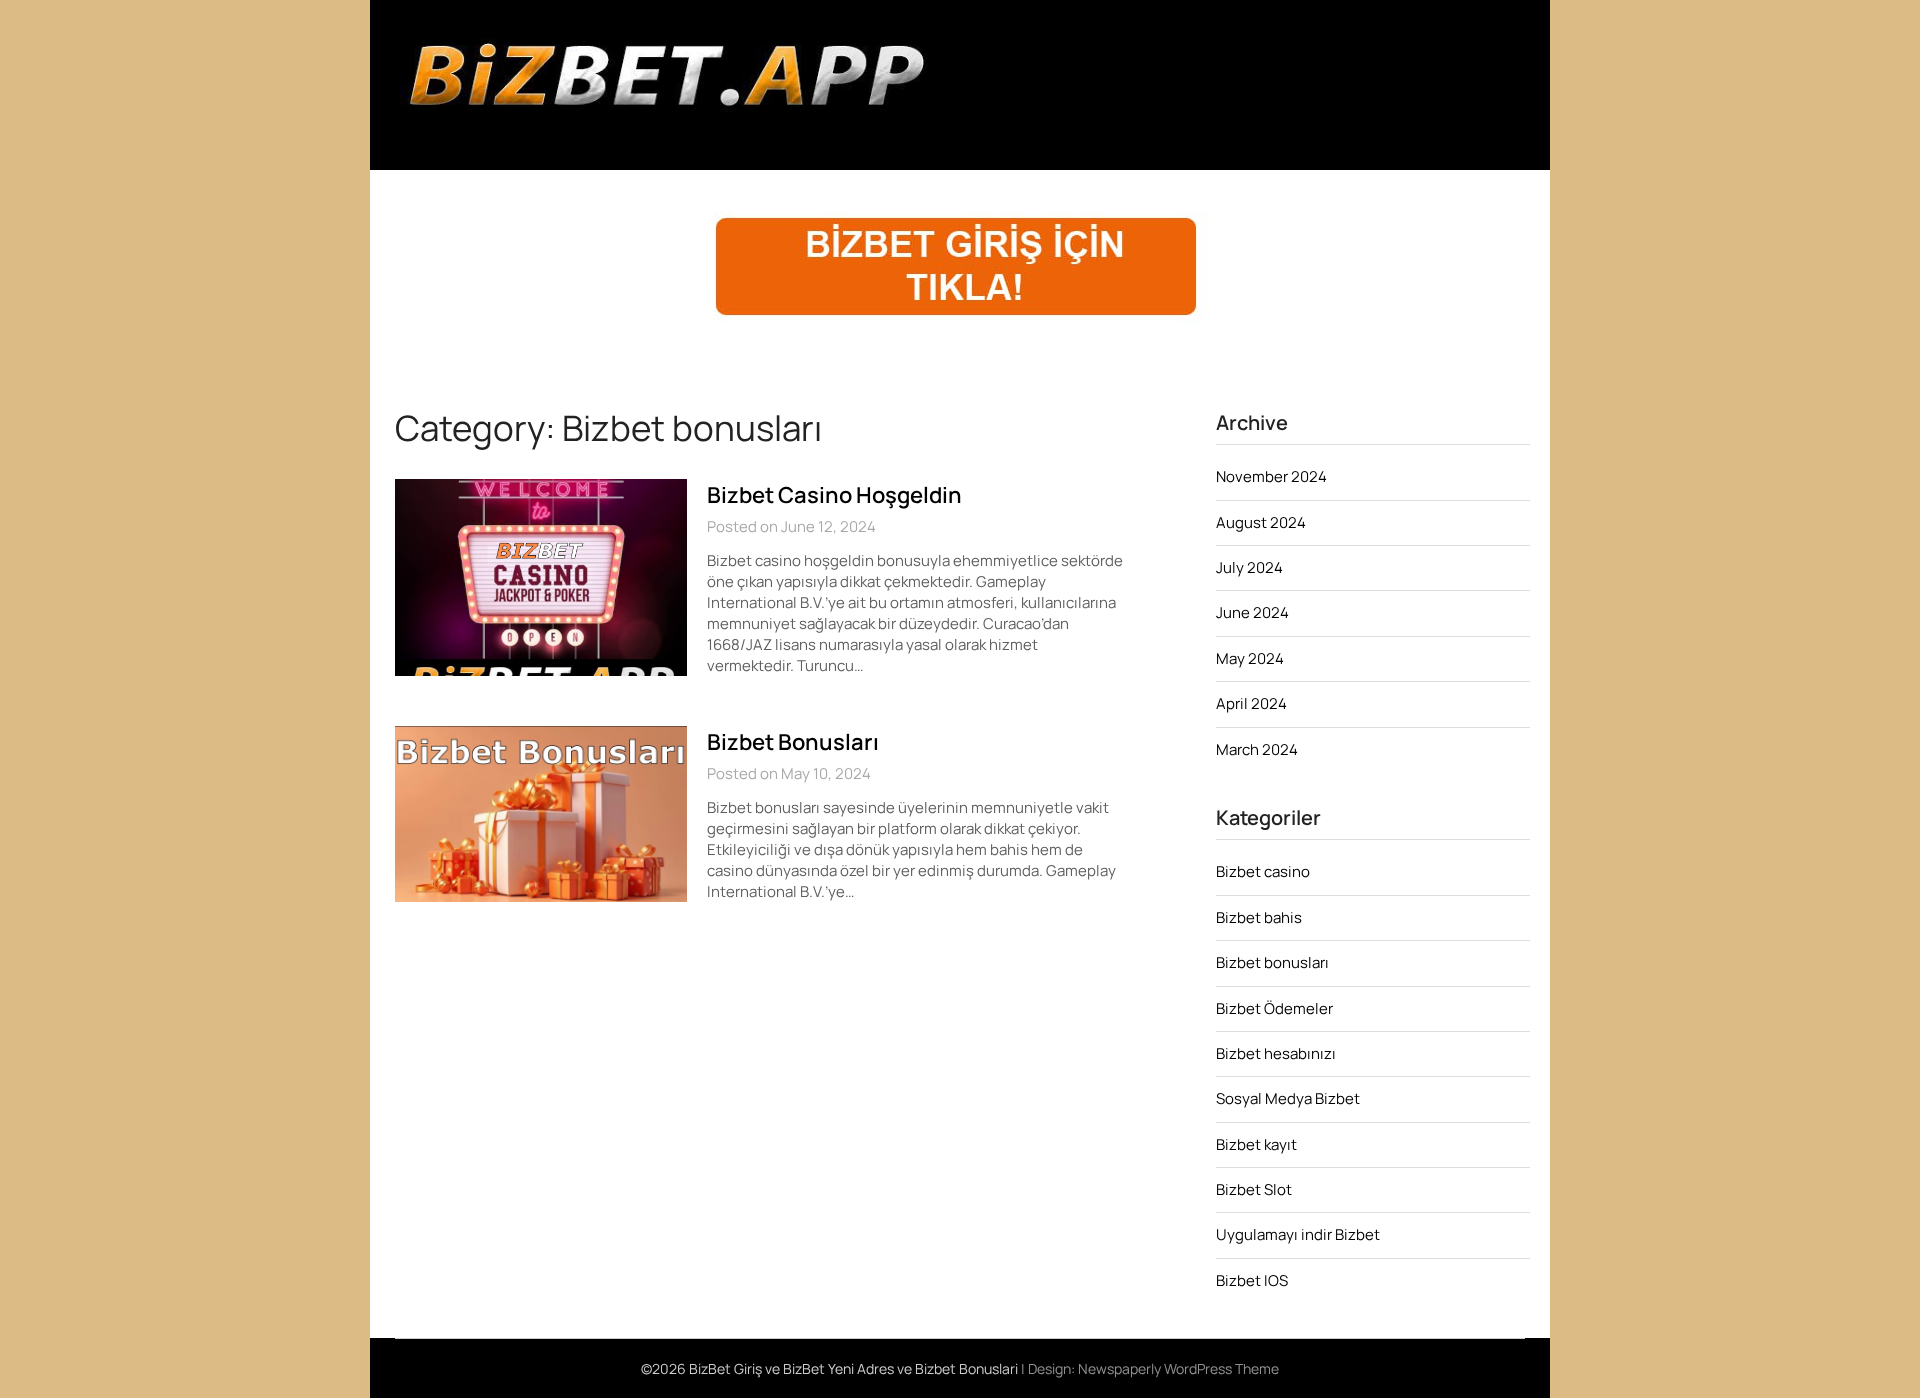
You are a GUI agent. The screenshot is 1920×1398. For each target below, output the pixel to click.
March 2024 (1257, 749)
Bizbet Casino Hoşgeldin (834, 495)
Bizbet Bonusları (793, 742)
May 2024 (1250, 658)
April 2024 (1251, 703)
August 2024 (1261, 522)
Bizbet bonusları (1272, 962)
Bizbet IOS (1252, 1280)
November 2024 (1271, 476)
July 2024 (1249, 567)
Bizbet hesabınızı (1276, 1053)
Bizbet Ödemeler (1274, 1008)
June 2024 (1252, 612)
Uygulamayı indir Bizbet (1298, 1234)
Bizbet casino (1263, 871)
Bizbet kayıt (1256, 1144)
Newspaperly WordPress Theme (1178, 1368)
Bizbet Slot (1254, 1189)
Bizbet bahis (1259, 917)
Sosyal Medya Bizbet (1288, 1098)
